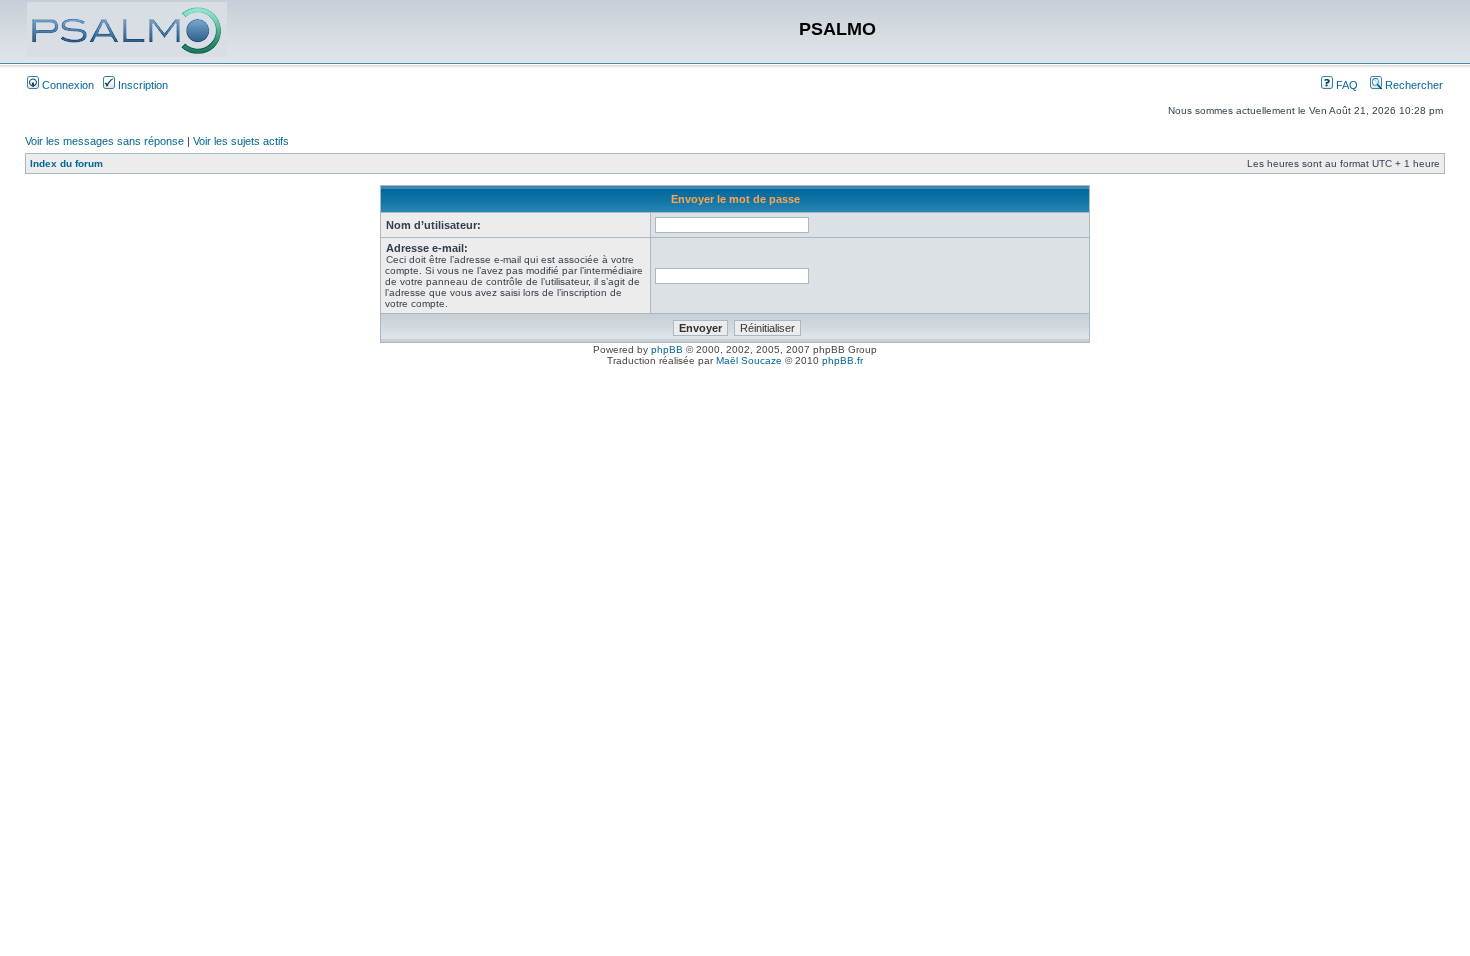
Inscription (141, 85)
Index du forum (66, 163)
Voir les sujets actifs (241, 141)
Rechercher (1412, 85)
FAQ (1345, 85)
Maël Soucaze (749, 360)
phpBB (667, 349)
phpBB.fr (842, 360)
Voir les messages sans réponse (104, 141)
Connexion (66, 85)
